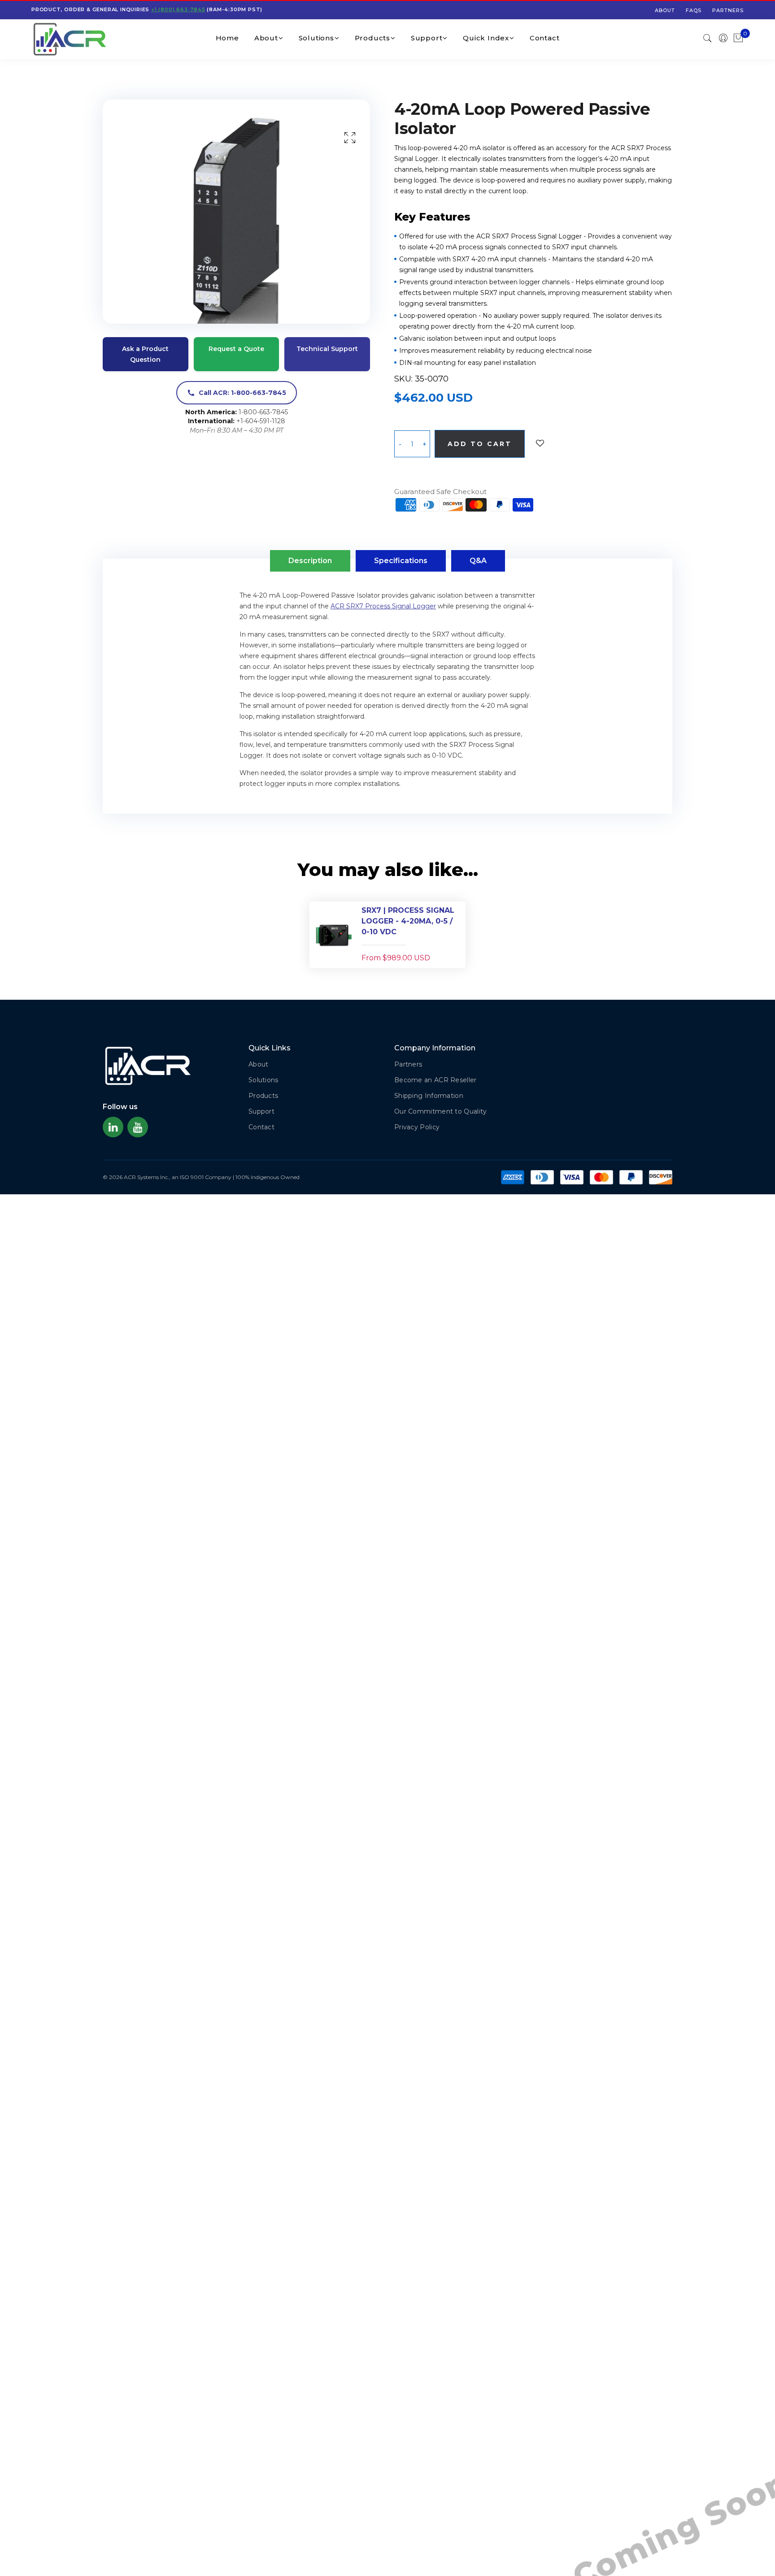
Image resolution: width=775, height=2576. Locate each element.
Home (227, 38)
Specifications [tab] (401, 561)
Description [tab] (310, 561)
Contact (545, 38)
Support (427, 38)
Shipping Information (429, 1096)
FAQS (694, 10)
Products (372, 38)
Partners (728, 10)
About (665, 10)
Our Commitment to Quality (441, 1111)
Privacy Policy (417, 1127)
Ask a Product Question (145, 354)
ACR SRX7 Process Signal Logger (383, 606)
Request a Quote (236, 349)
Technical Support (327, 349)
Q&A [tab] (478, 561)
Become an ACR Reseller (435, 1080)
